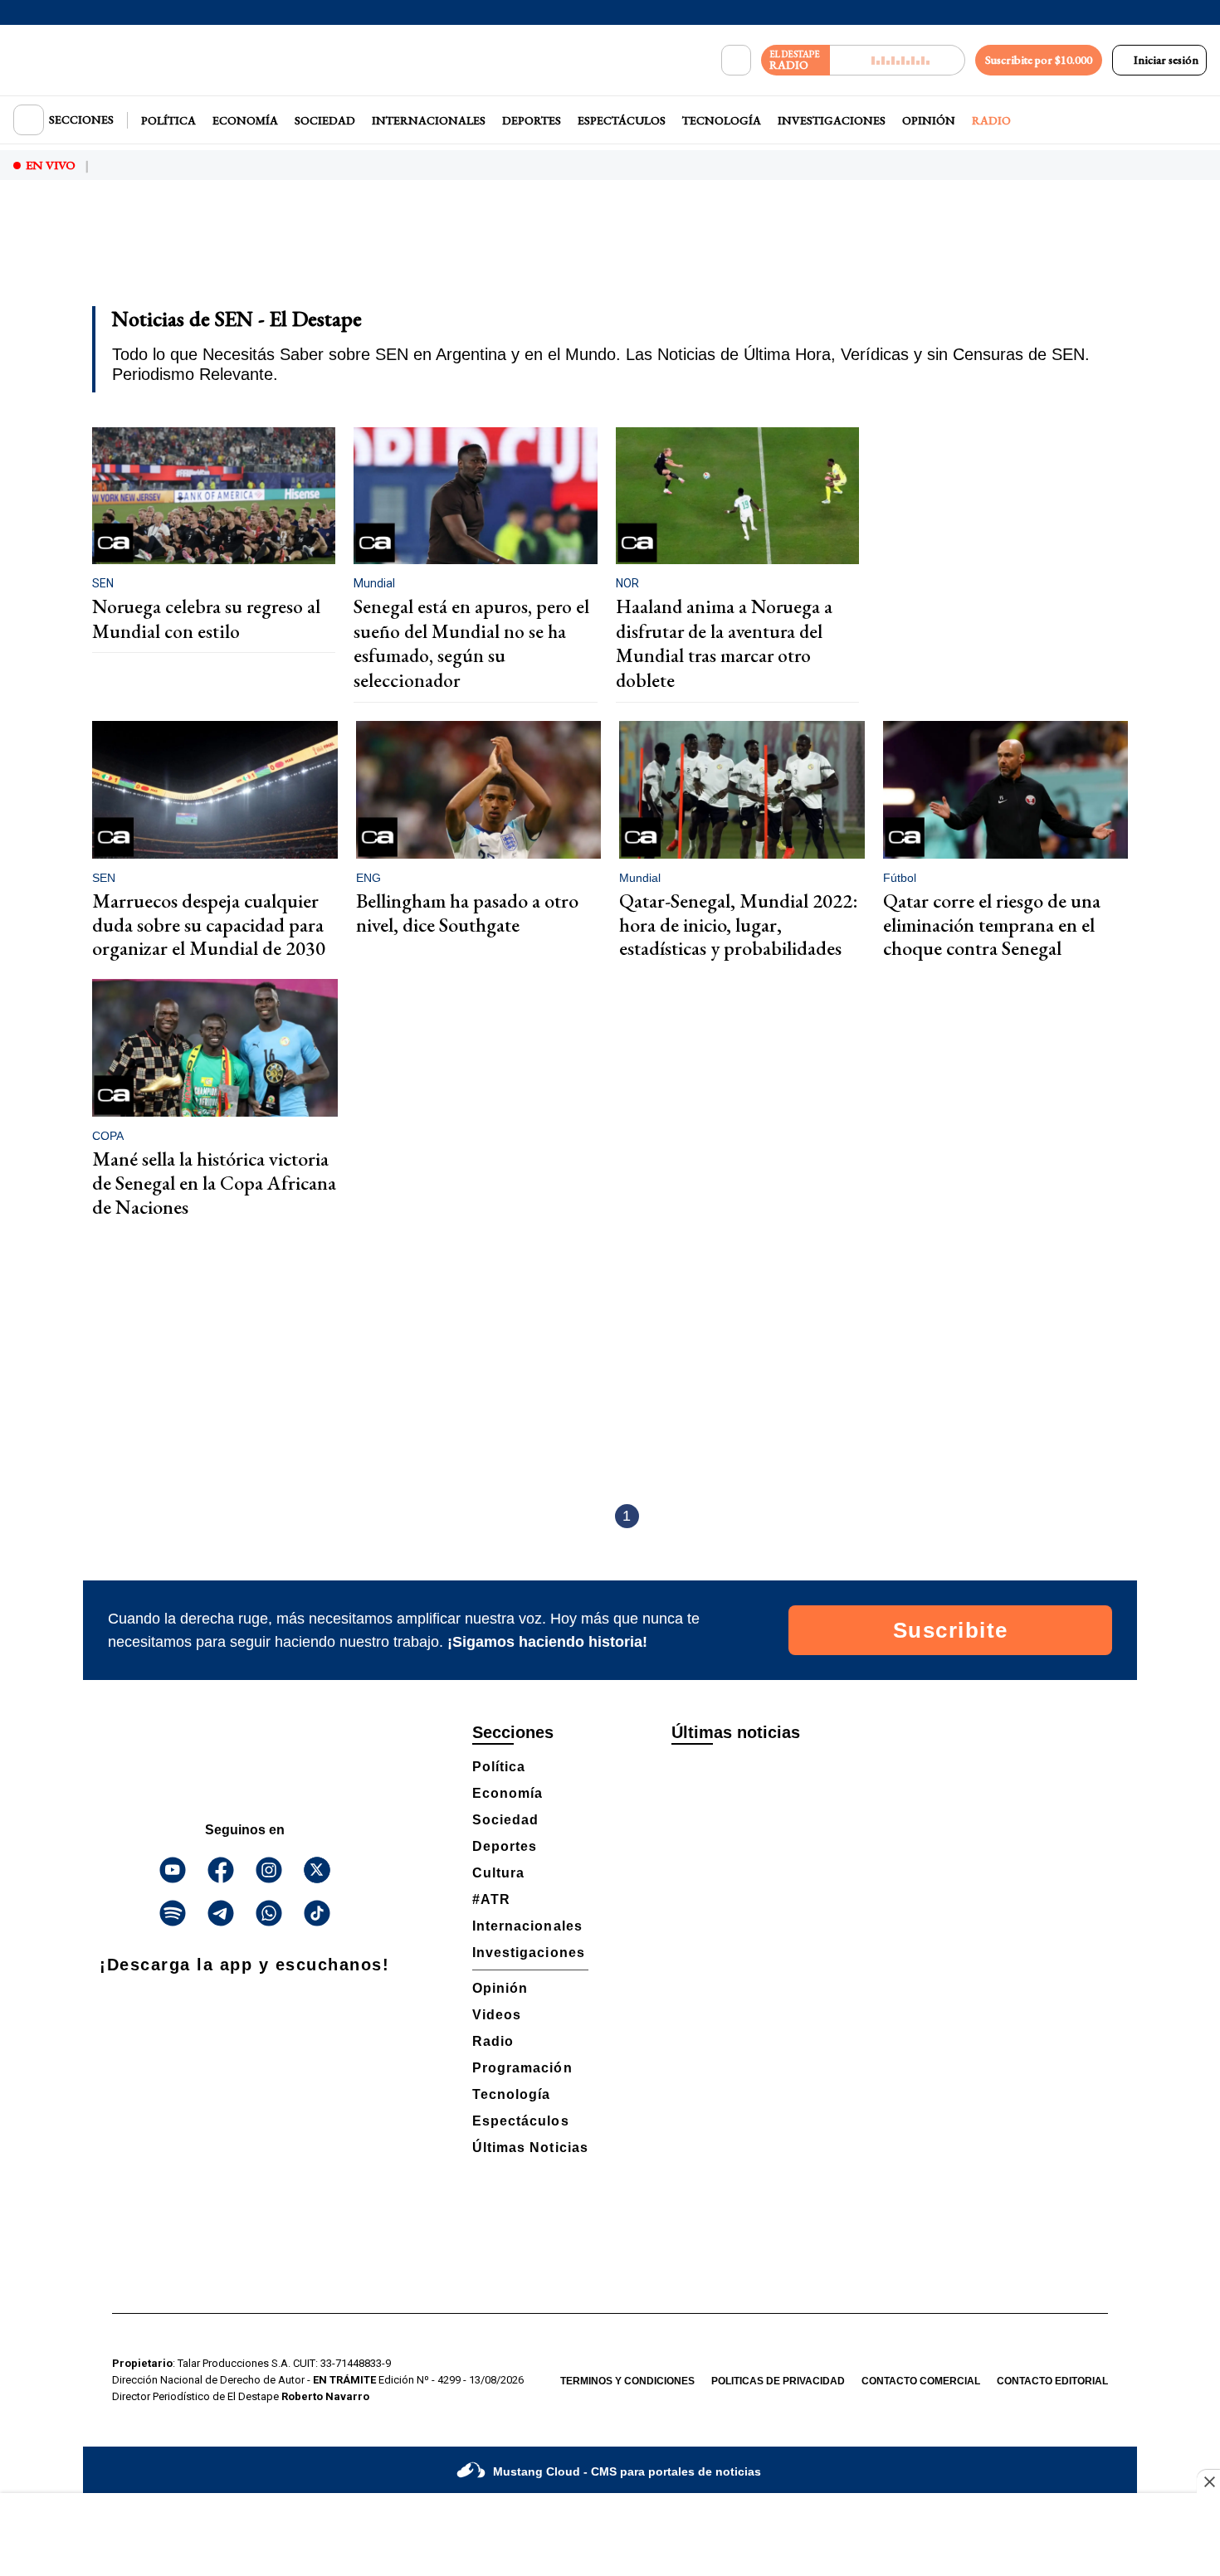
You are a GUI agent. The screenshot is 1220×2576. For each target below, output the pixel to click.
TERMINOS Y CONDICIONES (627, 2381)
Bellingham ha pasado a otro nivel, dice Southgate (467, 913)
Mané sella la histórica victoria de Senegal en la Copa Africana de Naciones (214, 1183)
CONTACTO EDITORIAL (1052, 2381)
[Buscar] (736, 61)
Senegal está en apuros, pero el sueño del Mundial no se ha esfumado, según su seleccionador (471, 643)
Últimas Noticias (530, 2147)
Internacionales (429, 120)
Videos (497, 2015)
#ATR (491, 1899)
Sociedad (325, 120)
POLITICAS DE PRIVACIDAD (778, 2381)
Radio (991, 120)
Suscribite (951, 1630)
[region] (610, 254)
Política (168, 120)
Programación (522, 2068)
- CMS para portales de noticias (627, 2471)
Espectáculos (622, 120)
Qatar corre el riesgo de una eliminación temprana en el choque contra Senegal (992, 925)
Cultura (498, 1873)
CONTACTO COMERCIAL (921, 2381)
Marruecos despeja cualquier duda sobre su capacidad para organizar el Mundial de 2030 (209, 925)
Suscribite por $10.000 (1039, 60)
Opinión (929, 120)
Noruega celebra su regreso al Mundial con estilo (206, 619)
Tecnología (722, 120)
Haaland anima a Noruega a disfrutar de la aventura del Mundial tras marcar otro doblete (724, 643)
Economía (245, 120)
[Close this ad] (1208, 2481)
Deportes (532, 120)
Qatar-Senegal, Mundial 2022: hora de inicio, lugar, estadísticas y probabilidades (739, 925)
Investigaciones (832, 120)
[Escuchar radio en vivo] (898, 60)
